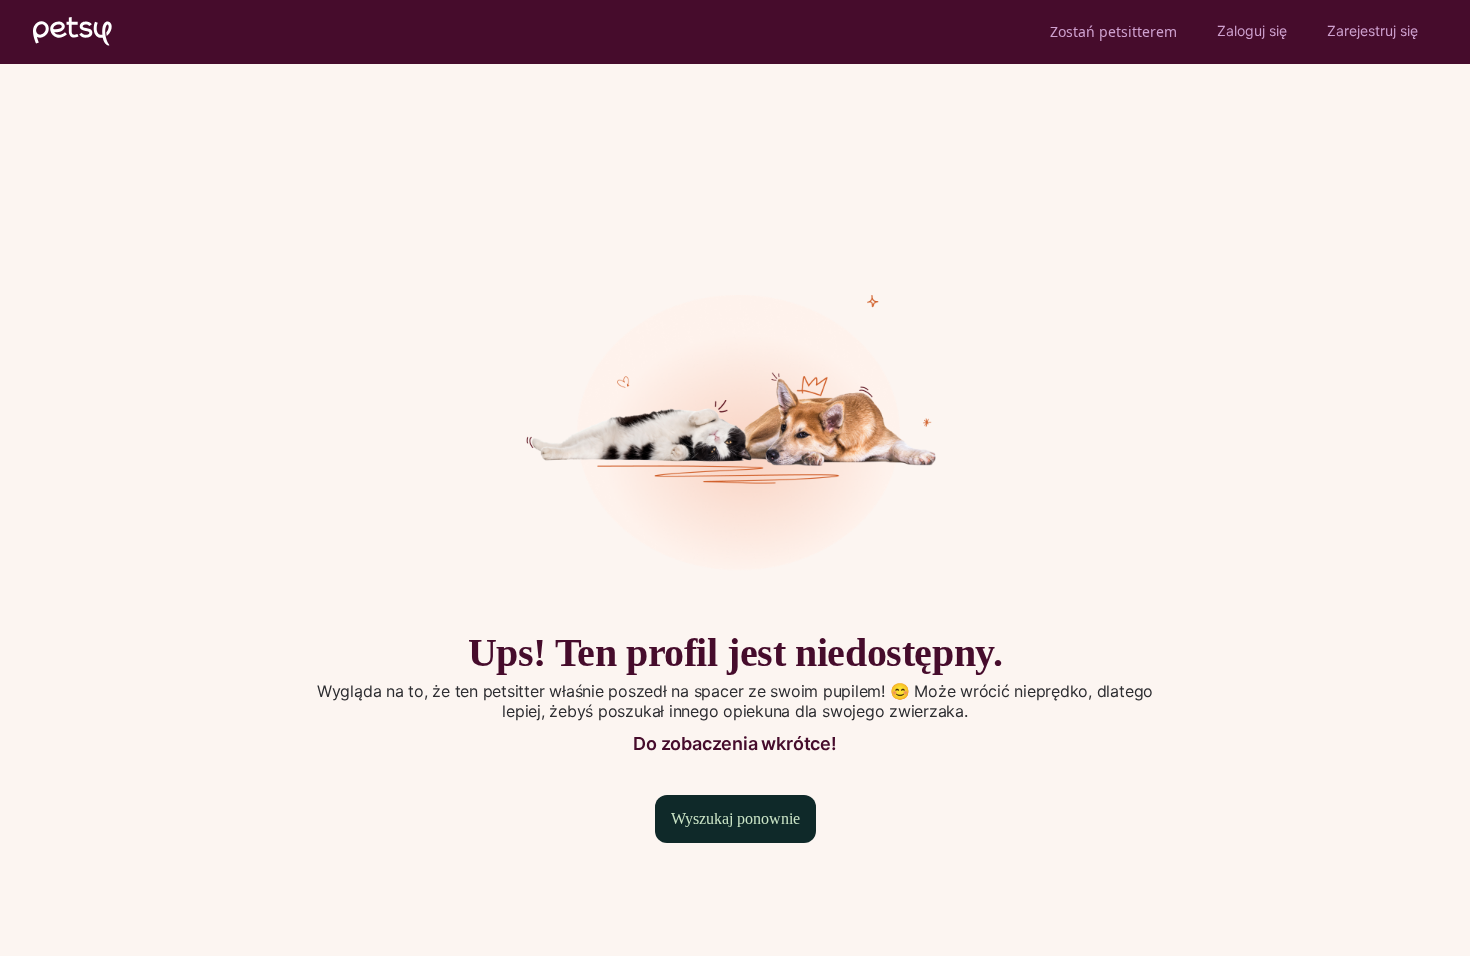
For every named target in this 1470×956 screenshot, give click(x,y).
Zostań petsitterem (1113, 31)
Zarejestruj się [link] (1372, 30)
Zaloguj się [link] (1252, 30)
